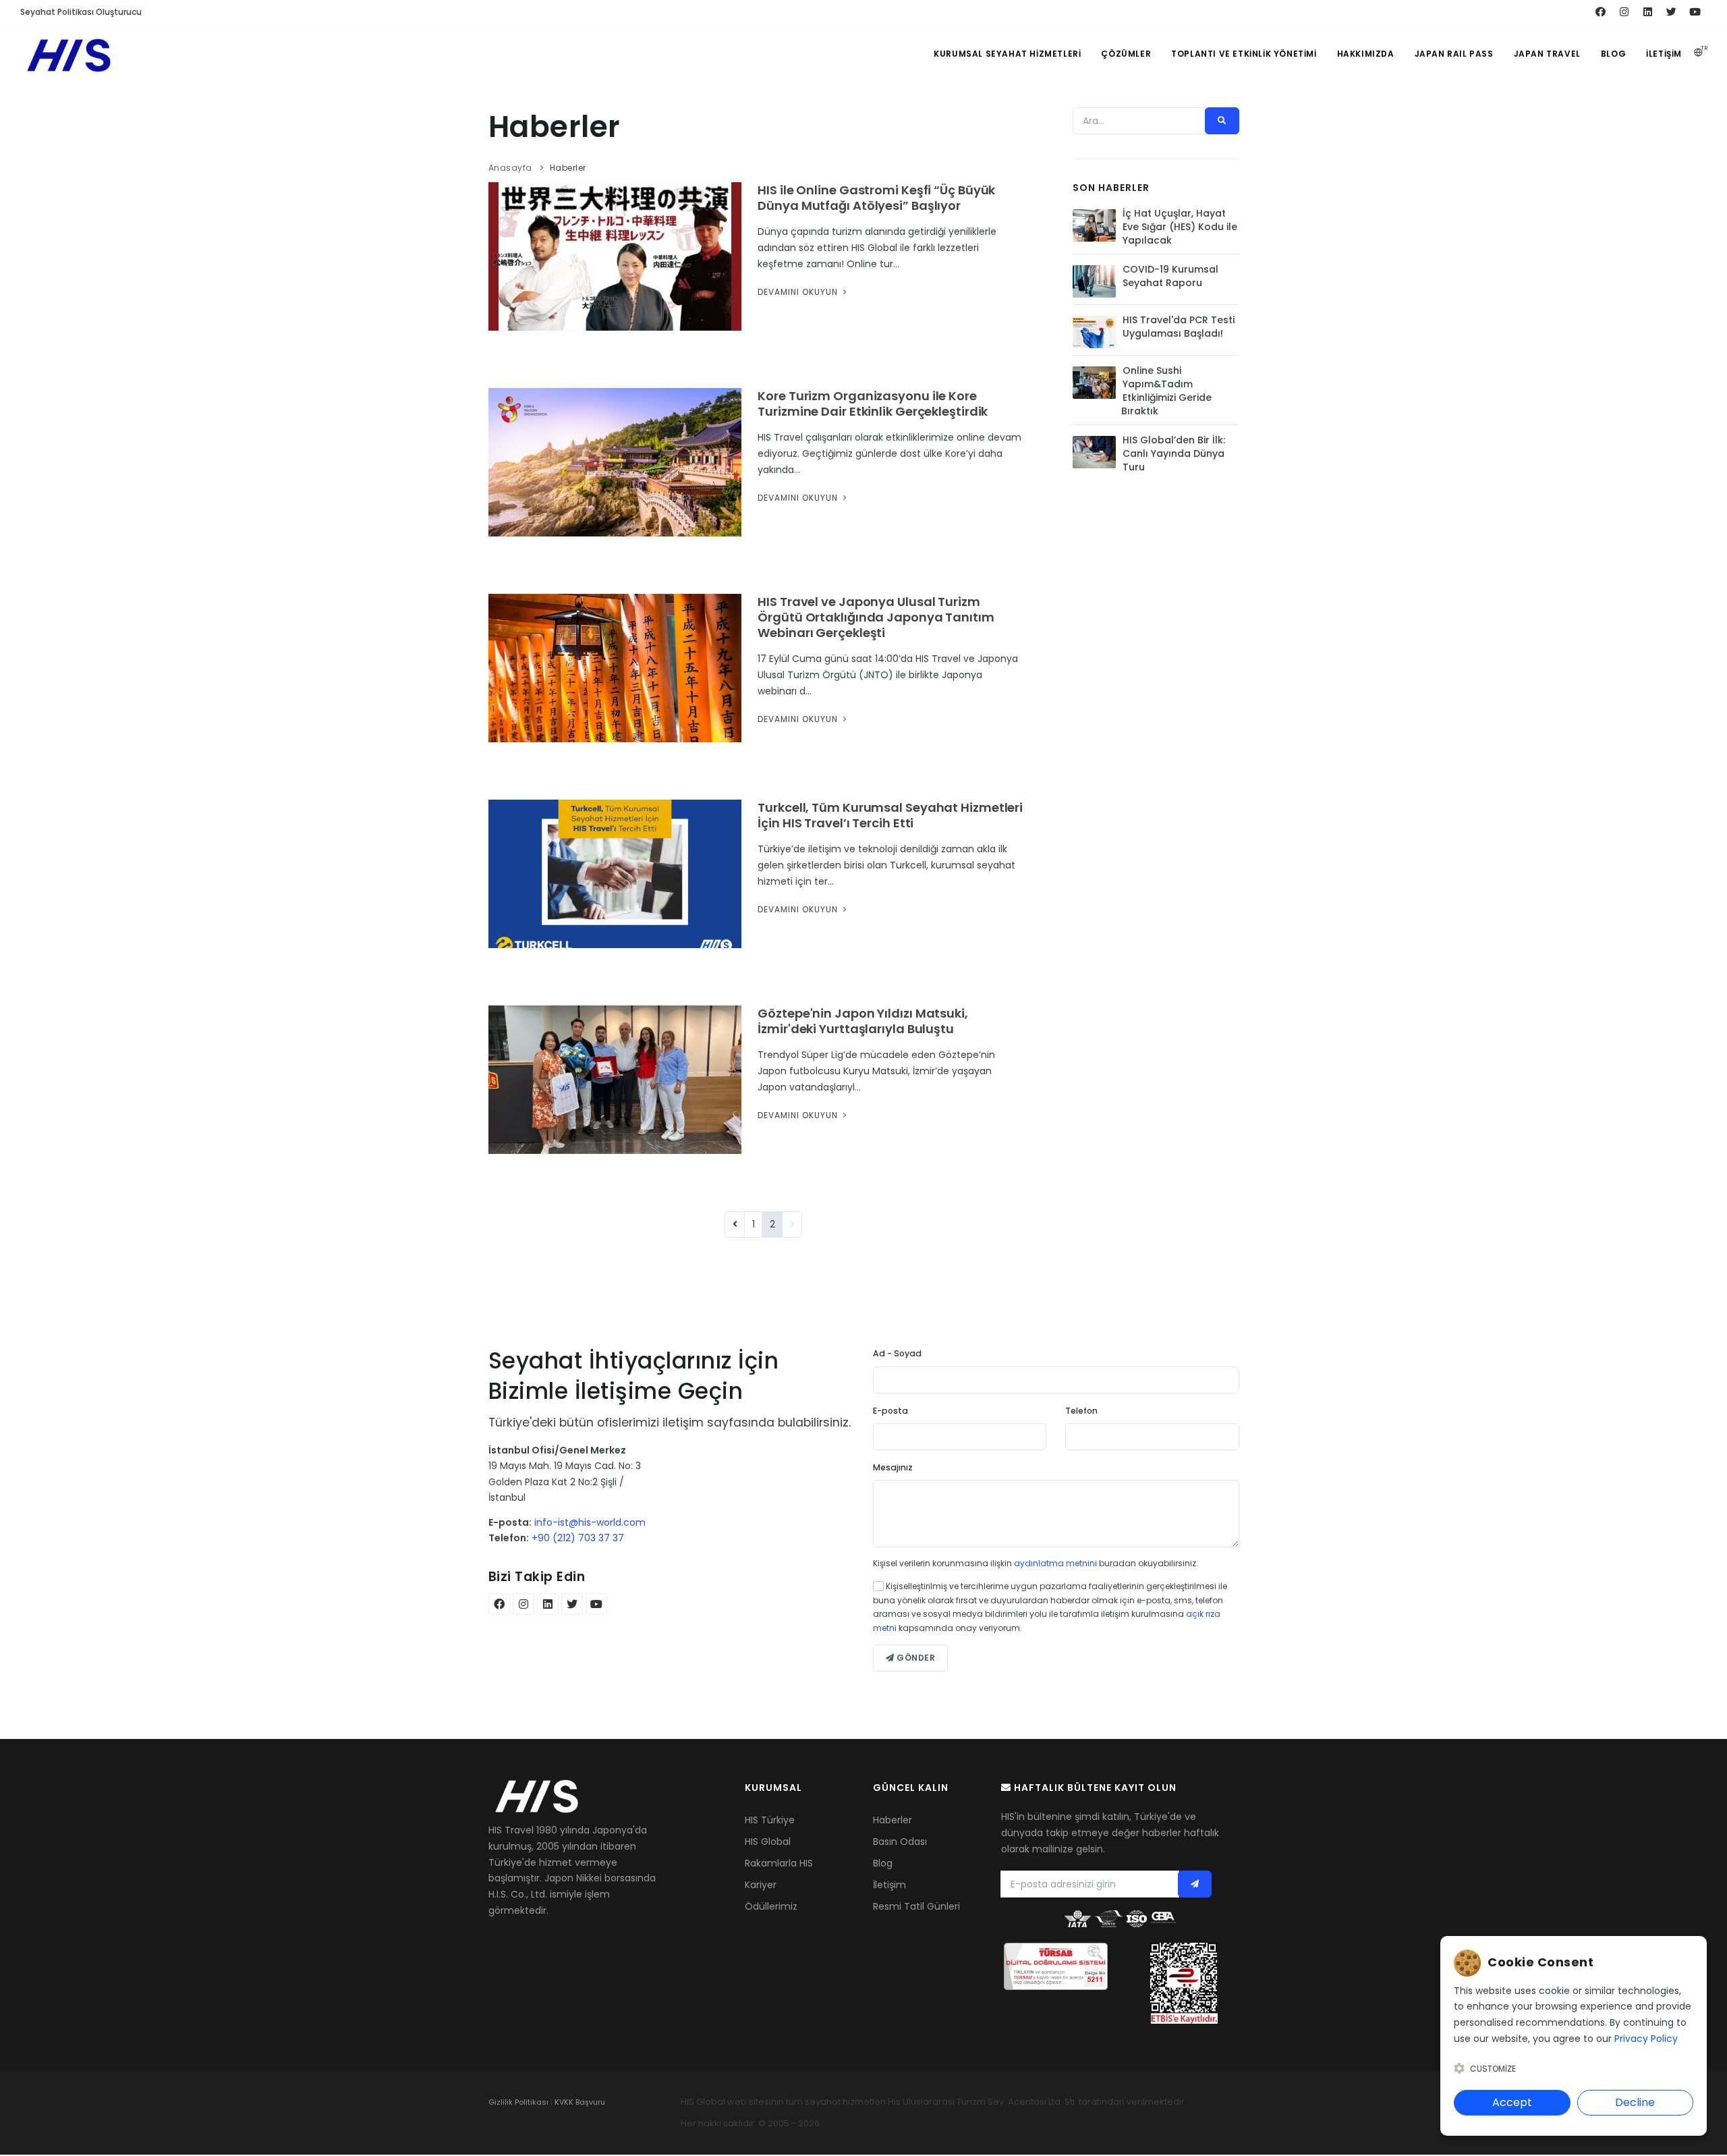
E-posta (890, 1411)
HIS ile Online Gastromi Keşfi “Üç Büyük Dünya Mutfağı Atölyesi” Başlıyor (876, 198)
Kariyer (761, 1885)
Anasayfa (510, 168)
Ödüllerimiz (771, 1906)
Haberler (893, 1820)
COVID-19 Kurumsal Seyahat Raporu (1170, 276)
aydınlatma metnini (1055, 1563)
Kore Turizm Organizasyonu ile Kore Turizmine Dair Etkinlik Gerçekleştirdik (873, 404)
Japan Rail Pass (1454, 54)
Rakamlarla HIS (779, 1863)
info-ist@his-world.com (590, 1522)
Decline (1635, 2102)
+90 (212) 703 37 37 (578, 1538)
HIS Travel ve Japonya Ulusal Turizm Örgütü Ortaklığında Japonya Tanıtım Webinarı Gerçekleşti (876, 617)
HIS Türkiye (770, 1820)
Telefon (1081, 1411)
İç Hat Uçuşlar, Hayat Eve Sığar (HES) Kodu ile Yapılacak (1180, 227)
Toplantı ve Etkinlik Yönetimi (1244, 54)
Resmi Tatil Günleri (916, 1906)
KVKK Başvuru (580, 2102)
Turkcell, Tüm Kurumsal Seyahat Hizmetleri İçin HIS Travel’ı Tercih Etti (890, 815)
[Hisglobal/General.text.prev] (735, 1224)
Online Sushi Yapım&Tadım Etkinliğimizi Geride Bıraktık (1166, 391)
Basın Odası (900, 1842)
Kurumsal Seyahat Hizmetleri (1007, 54)
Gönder (915, 1658)
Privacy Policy (1646, 2039)
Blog (1613, 54)
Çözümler (1126, 54)
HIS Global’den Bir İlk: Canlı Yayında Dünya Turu (1174, 453)
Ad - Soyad (897, 1353)
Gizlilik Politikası (518, 2102)
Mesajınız (893, 1467)
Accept (1512, 2102)
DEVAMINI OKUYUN (799, 292)
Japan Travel (1547, 54)
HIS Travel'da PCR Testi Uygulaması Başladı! (1179, 327)
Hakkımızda (1366, 54)
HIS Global (768, 1842)
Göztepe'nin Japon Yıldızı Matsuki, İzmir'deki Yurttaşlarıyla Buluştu (863, 1021)
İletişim (1664, 54)
